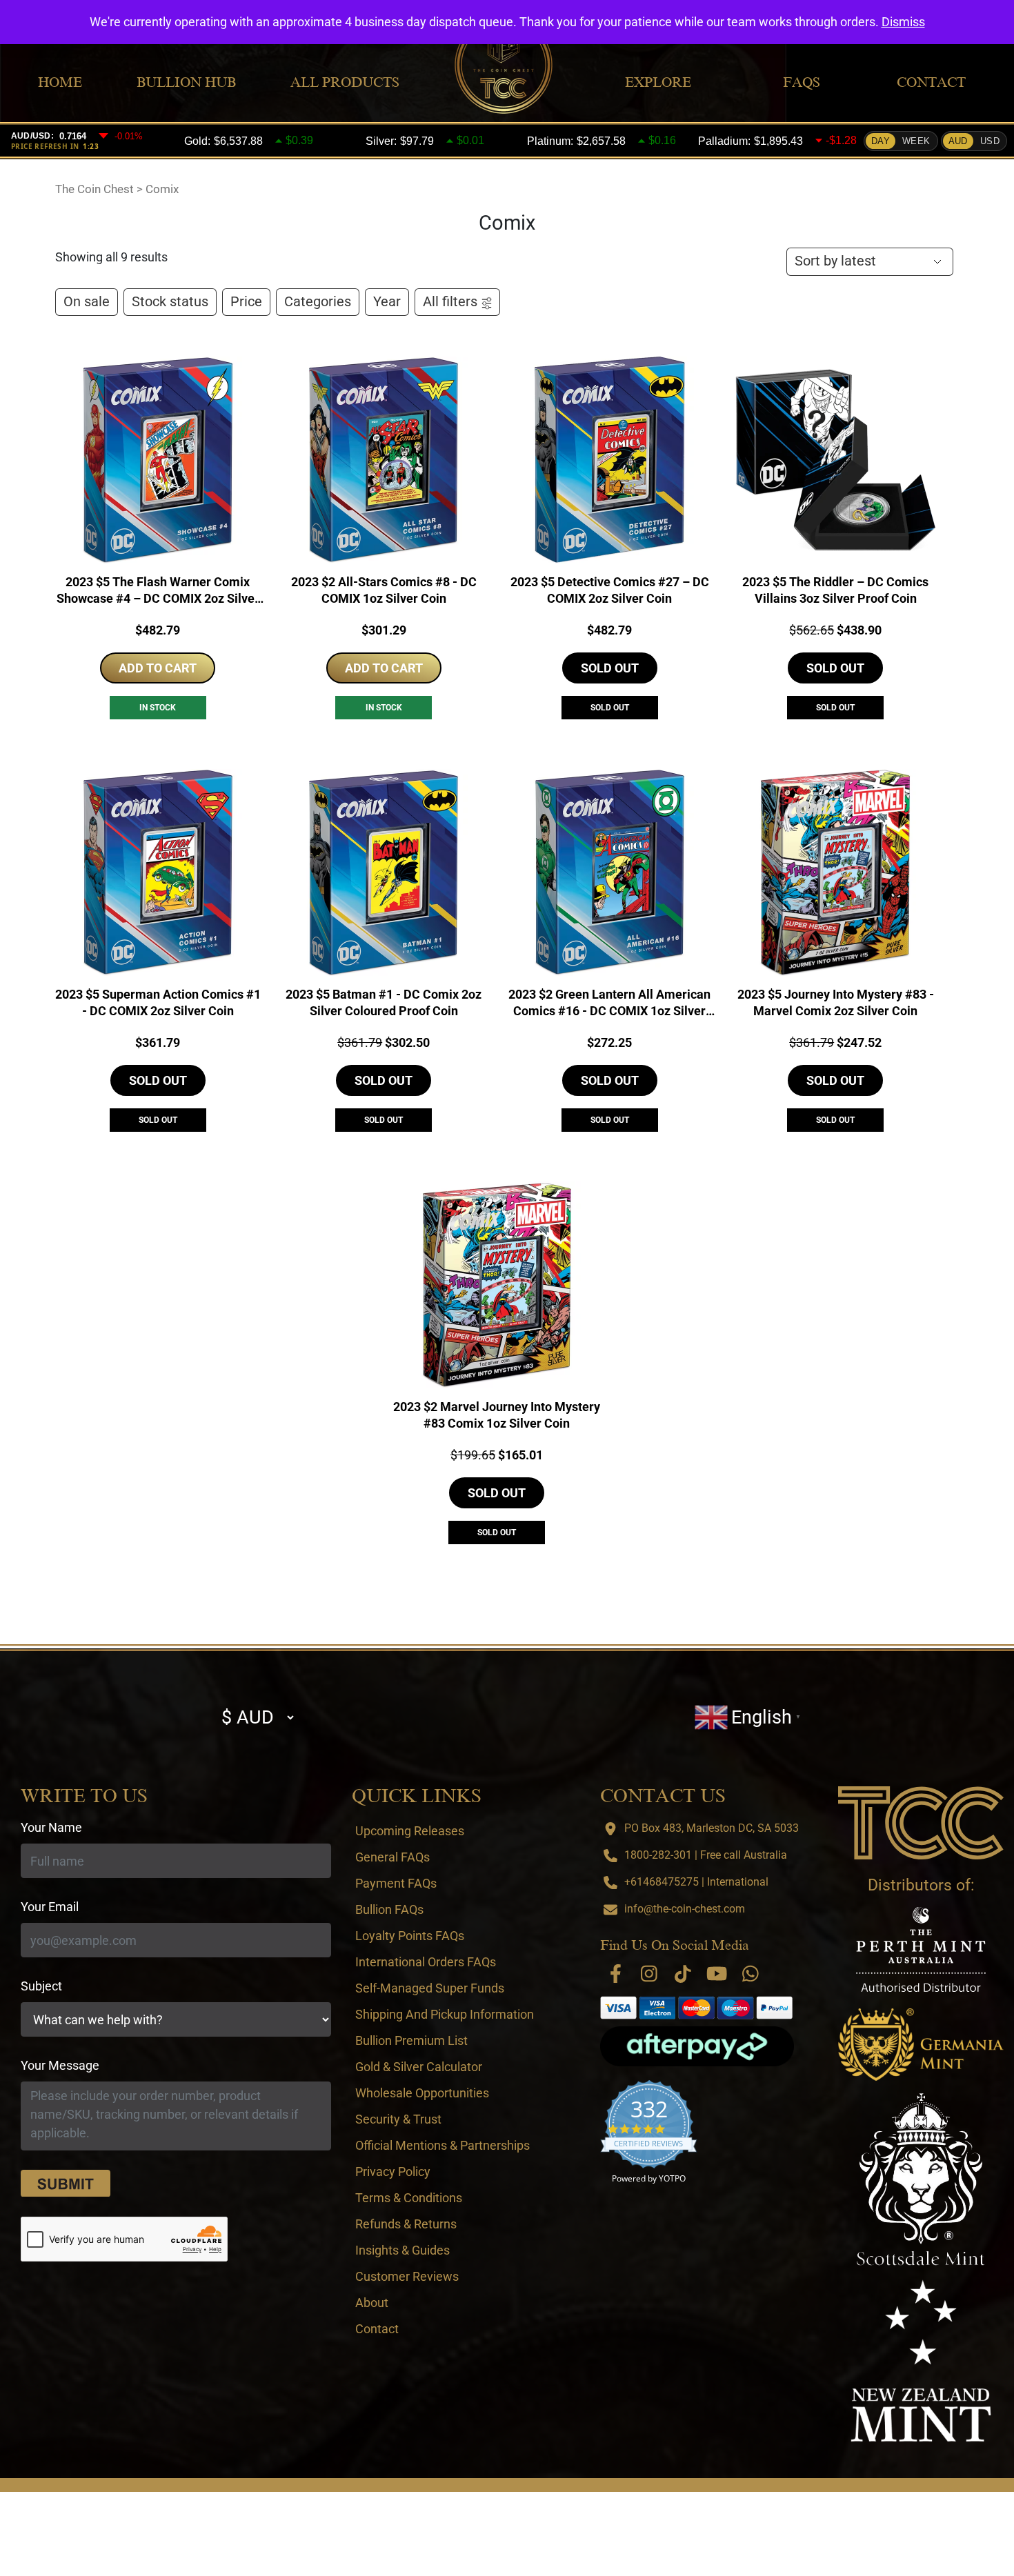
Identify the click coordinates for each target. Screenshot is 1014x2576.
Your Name (51, 1827)
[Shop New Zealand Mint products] (921, 2361)
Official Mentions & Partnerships (443, 2145)
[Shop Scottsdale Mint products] (921, 2179)
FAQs (802, 82)
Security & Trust (398, 2119)
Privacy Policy (393, 2171)
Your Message (60, 2065)
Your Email (50, 1907)
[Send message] (66, 2184)
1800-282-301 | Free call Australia (706, 1855)
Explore (658, 82)
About (372, 2303)
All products (345, 82)
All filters (450, 302)
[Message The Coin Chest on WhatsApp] (750, 1974)
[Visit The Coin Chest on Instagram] (649, 1974)
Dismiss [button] (903, 22)
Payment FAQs (396, 1883)
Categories (318, 302)
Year (387, 302)
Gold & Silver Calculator (419, 2067)
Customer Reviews (407, 2276)
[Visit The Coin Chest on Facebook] (615, 1974)
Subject (41, 1986)
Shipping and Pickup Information (445, 2014)
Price (246, 302)
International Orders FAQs (426, 1962)
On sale (87, 302)
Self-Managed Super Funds (430, 1988)
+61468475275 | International (696, 1882)
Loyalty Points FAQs (410, 1936)
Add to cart (158, 668)
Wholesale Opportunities (422, 2093)
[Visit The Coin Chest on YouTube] (717, 1974)
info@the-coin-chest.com (685, 1909)
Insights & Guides (402, 2250)
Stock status (170, 302)
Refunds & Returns (406, 2224)
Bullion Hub (186, 82)
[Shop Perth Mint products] (921, 1949)
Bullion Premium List (411, 2040)
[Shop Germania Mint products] (921, 2045)
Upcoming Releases (410, 1831)
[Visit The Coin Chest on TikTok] (683, 1974)
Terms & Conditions (409, 2198)
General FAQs (392, 1857)
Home (60, 82)
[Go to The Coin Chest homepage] (921, 1823)
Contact (931, 82)
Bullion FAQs (389, 1909)
